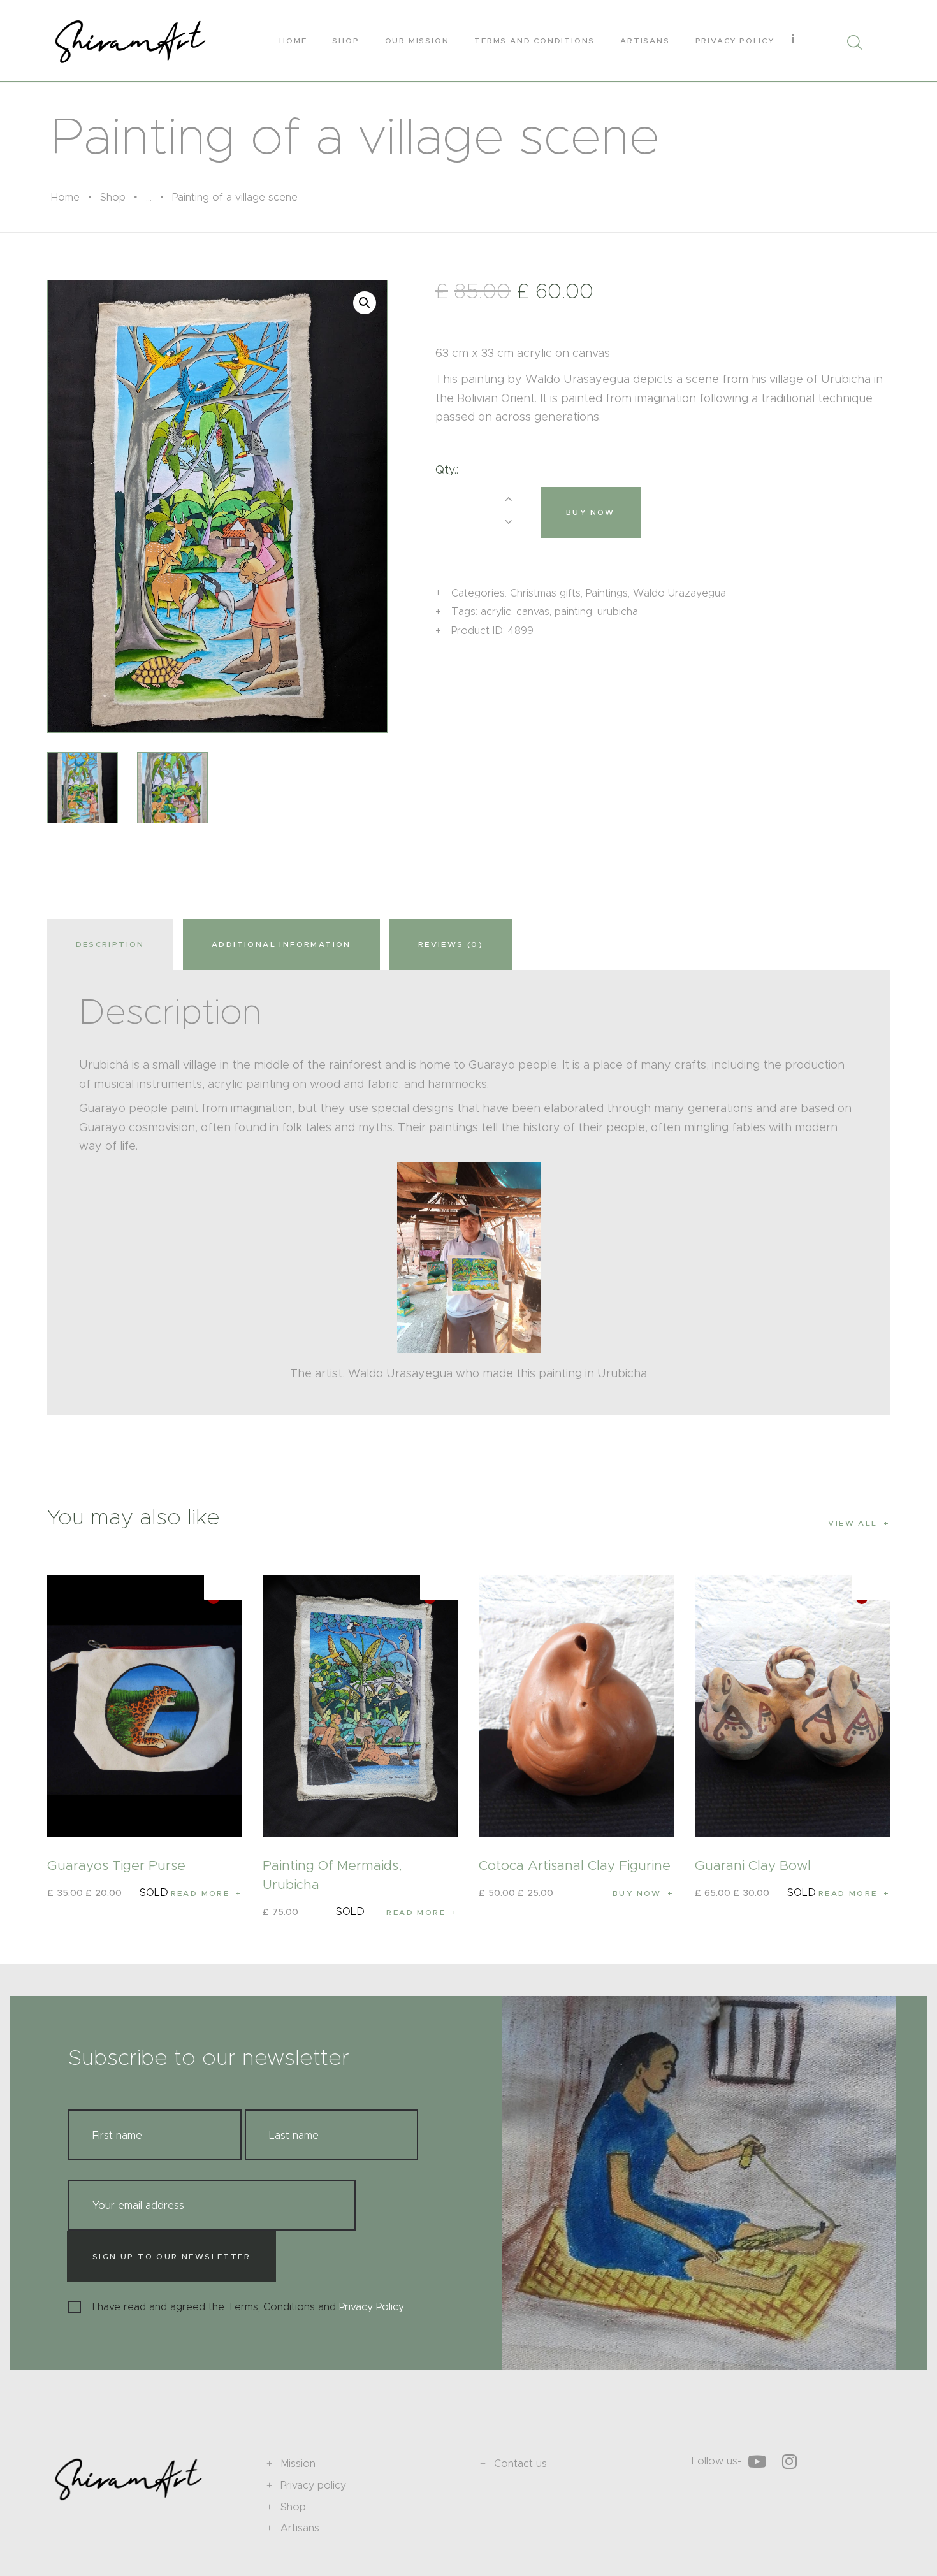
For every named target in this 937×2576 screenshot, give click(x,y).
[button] (365, 303)
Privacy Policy (372, 2307)
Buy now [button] (637, 1893)
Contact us (520, 2464)
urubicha (618, 611)
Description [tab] (110, 944)
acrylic (496, 611)
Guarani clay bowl (753, 1865)
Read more (200, 1893)
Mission (298, 2464)
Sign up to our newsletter (171, 2256)
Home (65, 197)
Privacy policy (313, 2485)
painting (573, 611)
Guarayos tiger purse (116, 1865)
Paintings (607, 593)
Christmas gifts (545, 593)
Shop (113, 197)
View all (853, 1523)
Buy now (591, 512)
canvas (533, 611)
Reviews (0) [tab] (451, 944)
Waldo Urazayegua (679, 593)
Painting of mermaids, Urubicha (332, 1875)
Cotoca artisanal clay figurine (575, 1865)
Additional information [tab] (281, 944)
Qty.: (447, 470)
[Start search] (854, 42)
